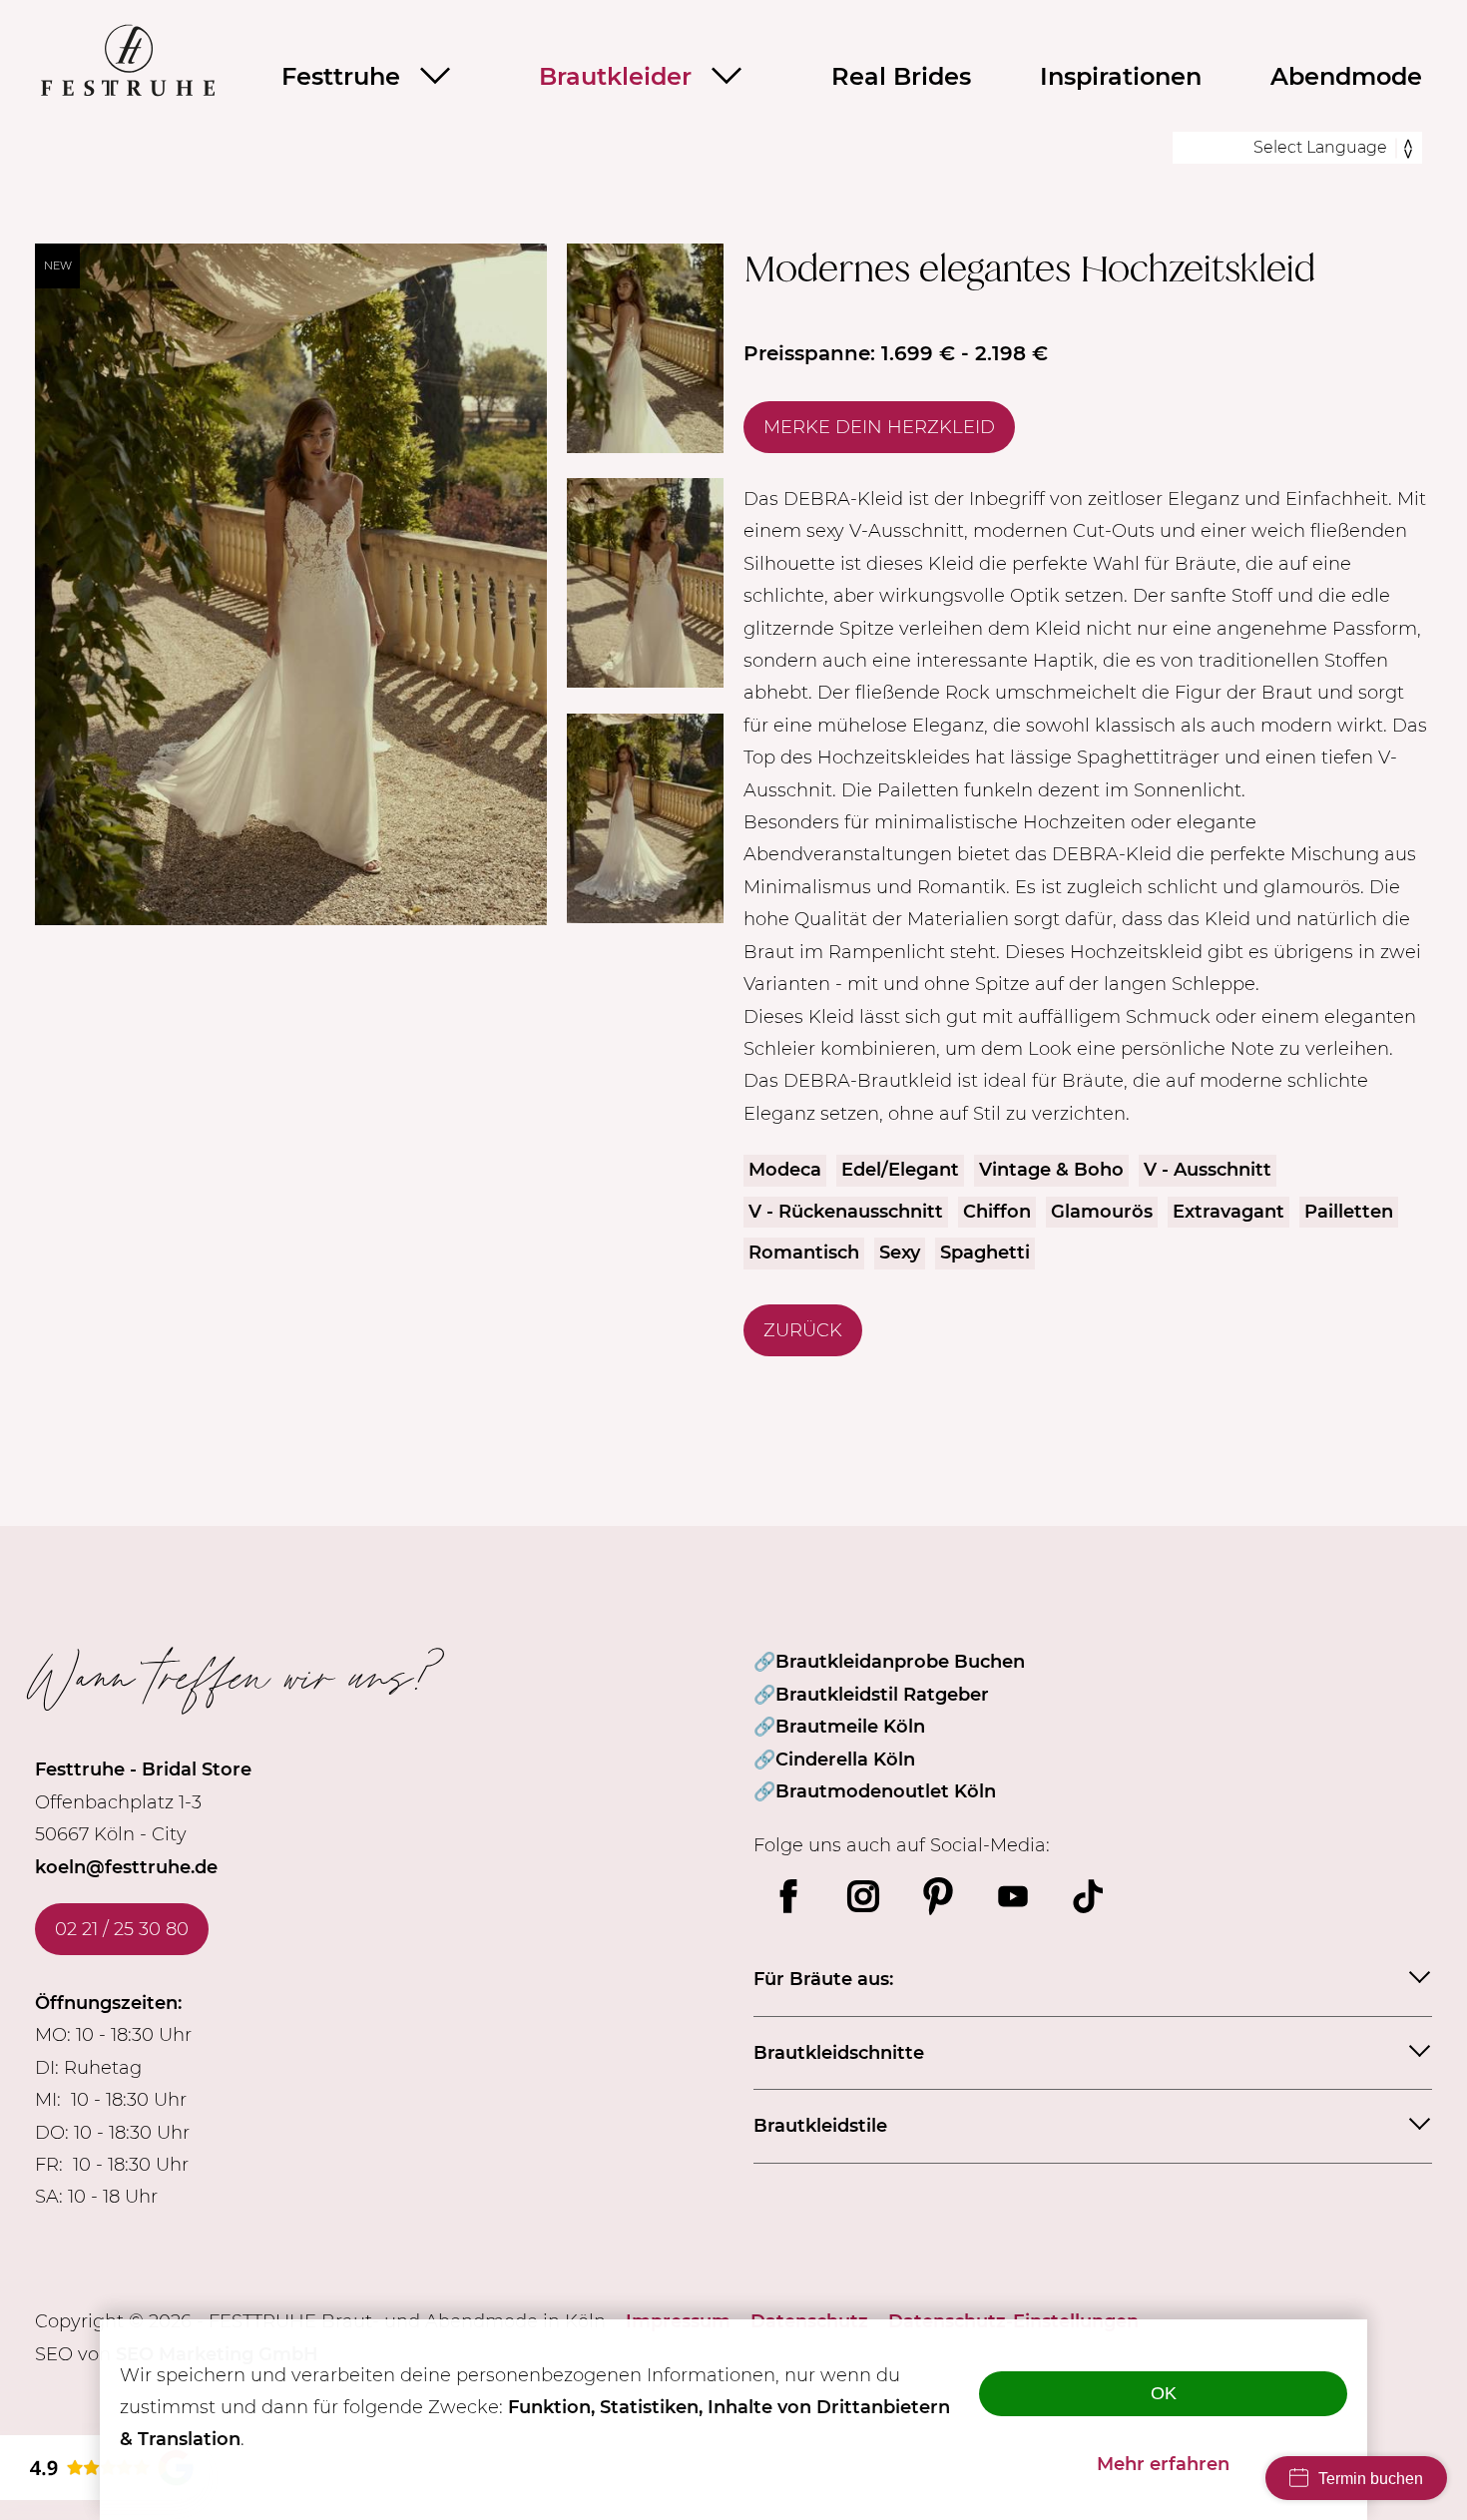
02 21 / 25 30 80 (122, 1929)
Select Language (1320, 147)
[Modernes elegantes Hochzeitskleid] (291, 919)
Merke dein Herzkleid (879, 427)
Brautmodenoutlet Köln (886, 1791)
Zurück (803, 1330)
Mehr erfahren (1163, 2464)
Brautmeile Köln (850, 1727)
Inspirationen (1121, 76)
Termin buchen (1371, 2479)
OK (1164, 2393)
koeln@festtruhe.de (126, 1867)
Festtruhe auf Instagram (863, 1896)
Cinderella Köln (845, 1760)
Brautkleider (615, 76)
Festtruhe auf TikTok (1088, 1896)
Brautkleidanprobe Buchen (900, 1662)
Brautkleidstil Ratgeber (882, 1695)
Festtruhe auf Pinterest (938, 1896)
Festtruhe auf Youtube (1013, 1896)
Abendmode (1346, 76)
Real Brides (901, 76)
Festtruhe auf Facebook (788, 1896)
